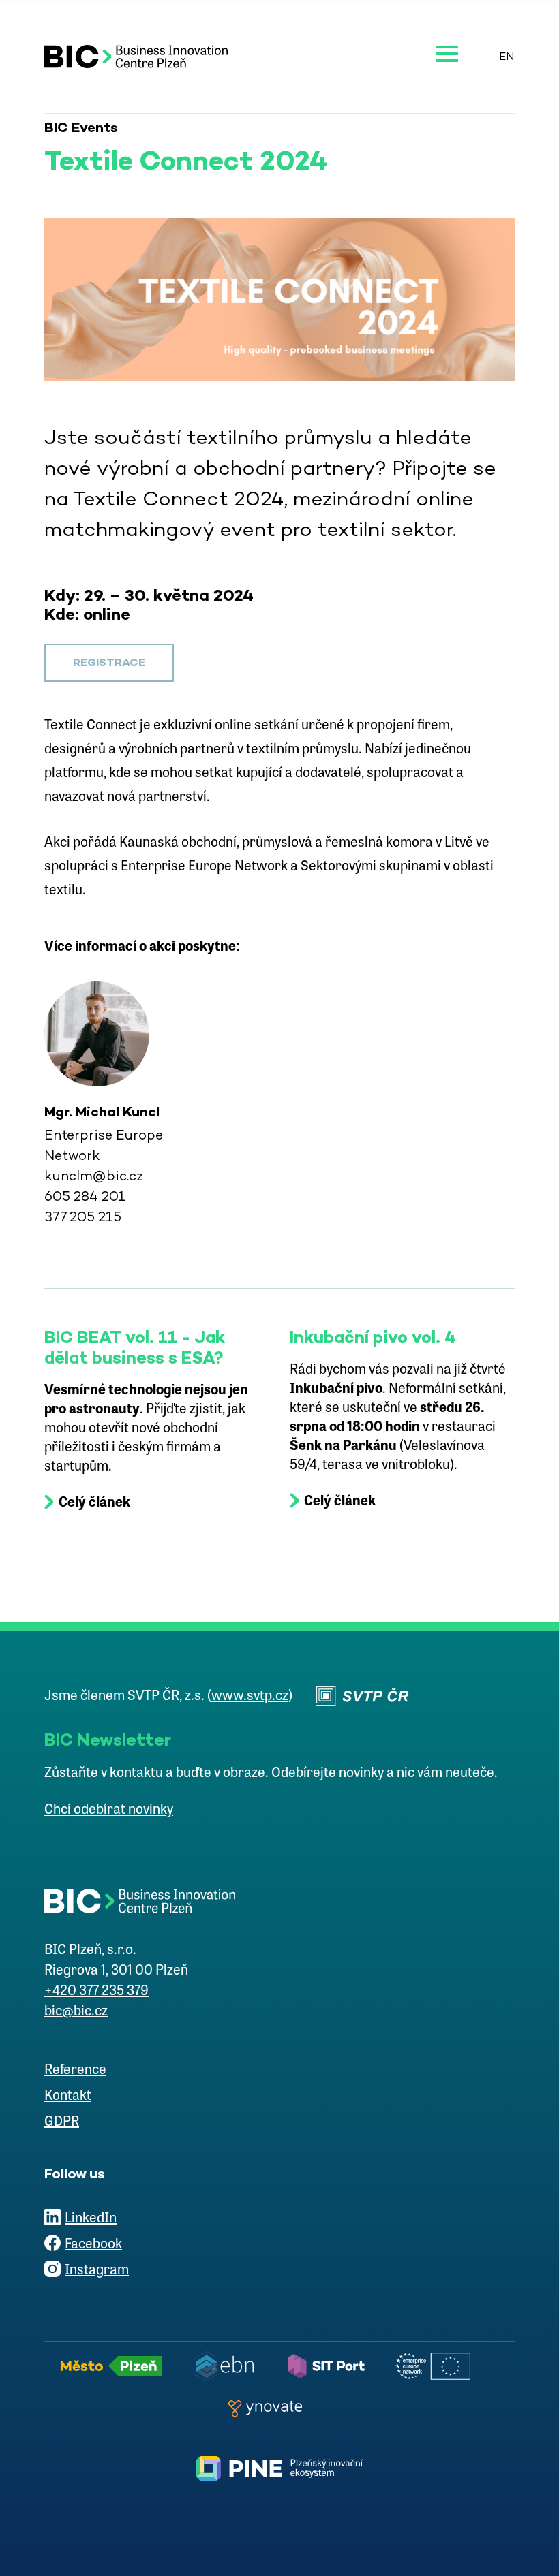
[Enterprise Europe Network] (437, 2366)
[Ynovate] (269, 2408)
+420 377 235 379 (96, 1992)
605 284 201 (85, 1196)
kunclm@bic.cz (94, 1176)
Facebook (93, 2245)
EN (507, 56)
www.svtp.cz (250, 1697)
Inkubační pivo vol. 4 (373, 1337)
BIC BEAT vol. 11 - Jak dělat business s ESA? (135, 1347)
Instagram (97, 2271)
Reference (75, 2071)
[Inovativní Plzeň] (279, 2468)
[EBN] (228, 2366)
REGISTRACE (109, 662)
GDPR (62, 2122)
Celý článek (94, 1503)
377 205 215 (83, 1216)
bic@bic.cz (76, 2012)
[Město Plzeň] (115, 2366)
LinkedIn (91, 2219)
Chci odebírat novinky (109, 1810)
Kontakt (68, 2096)
